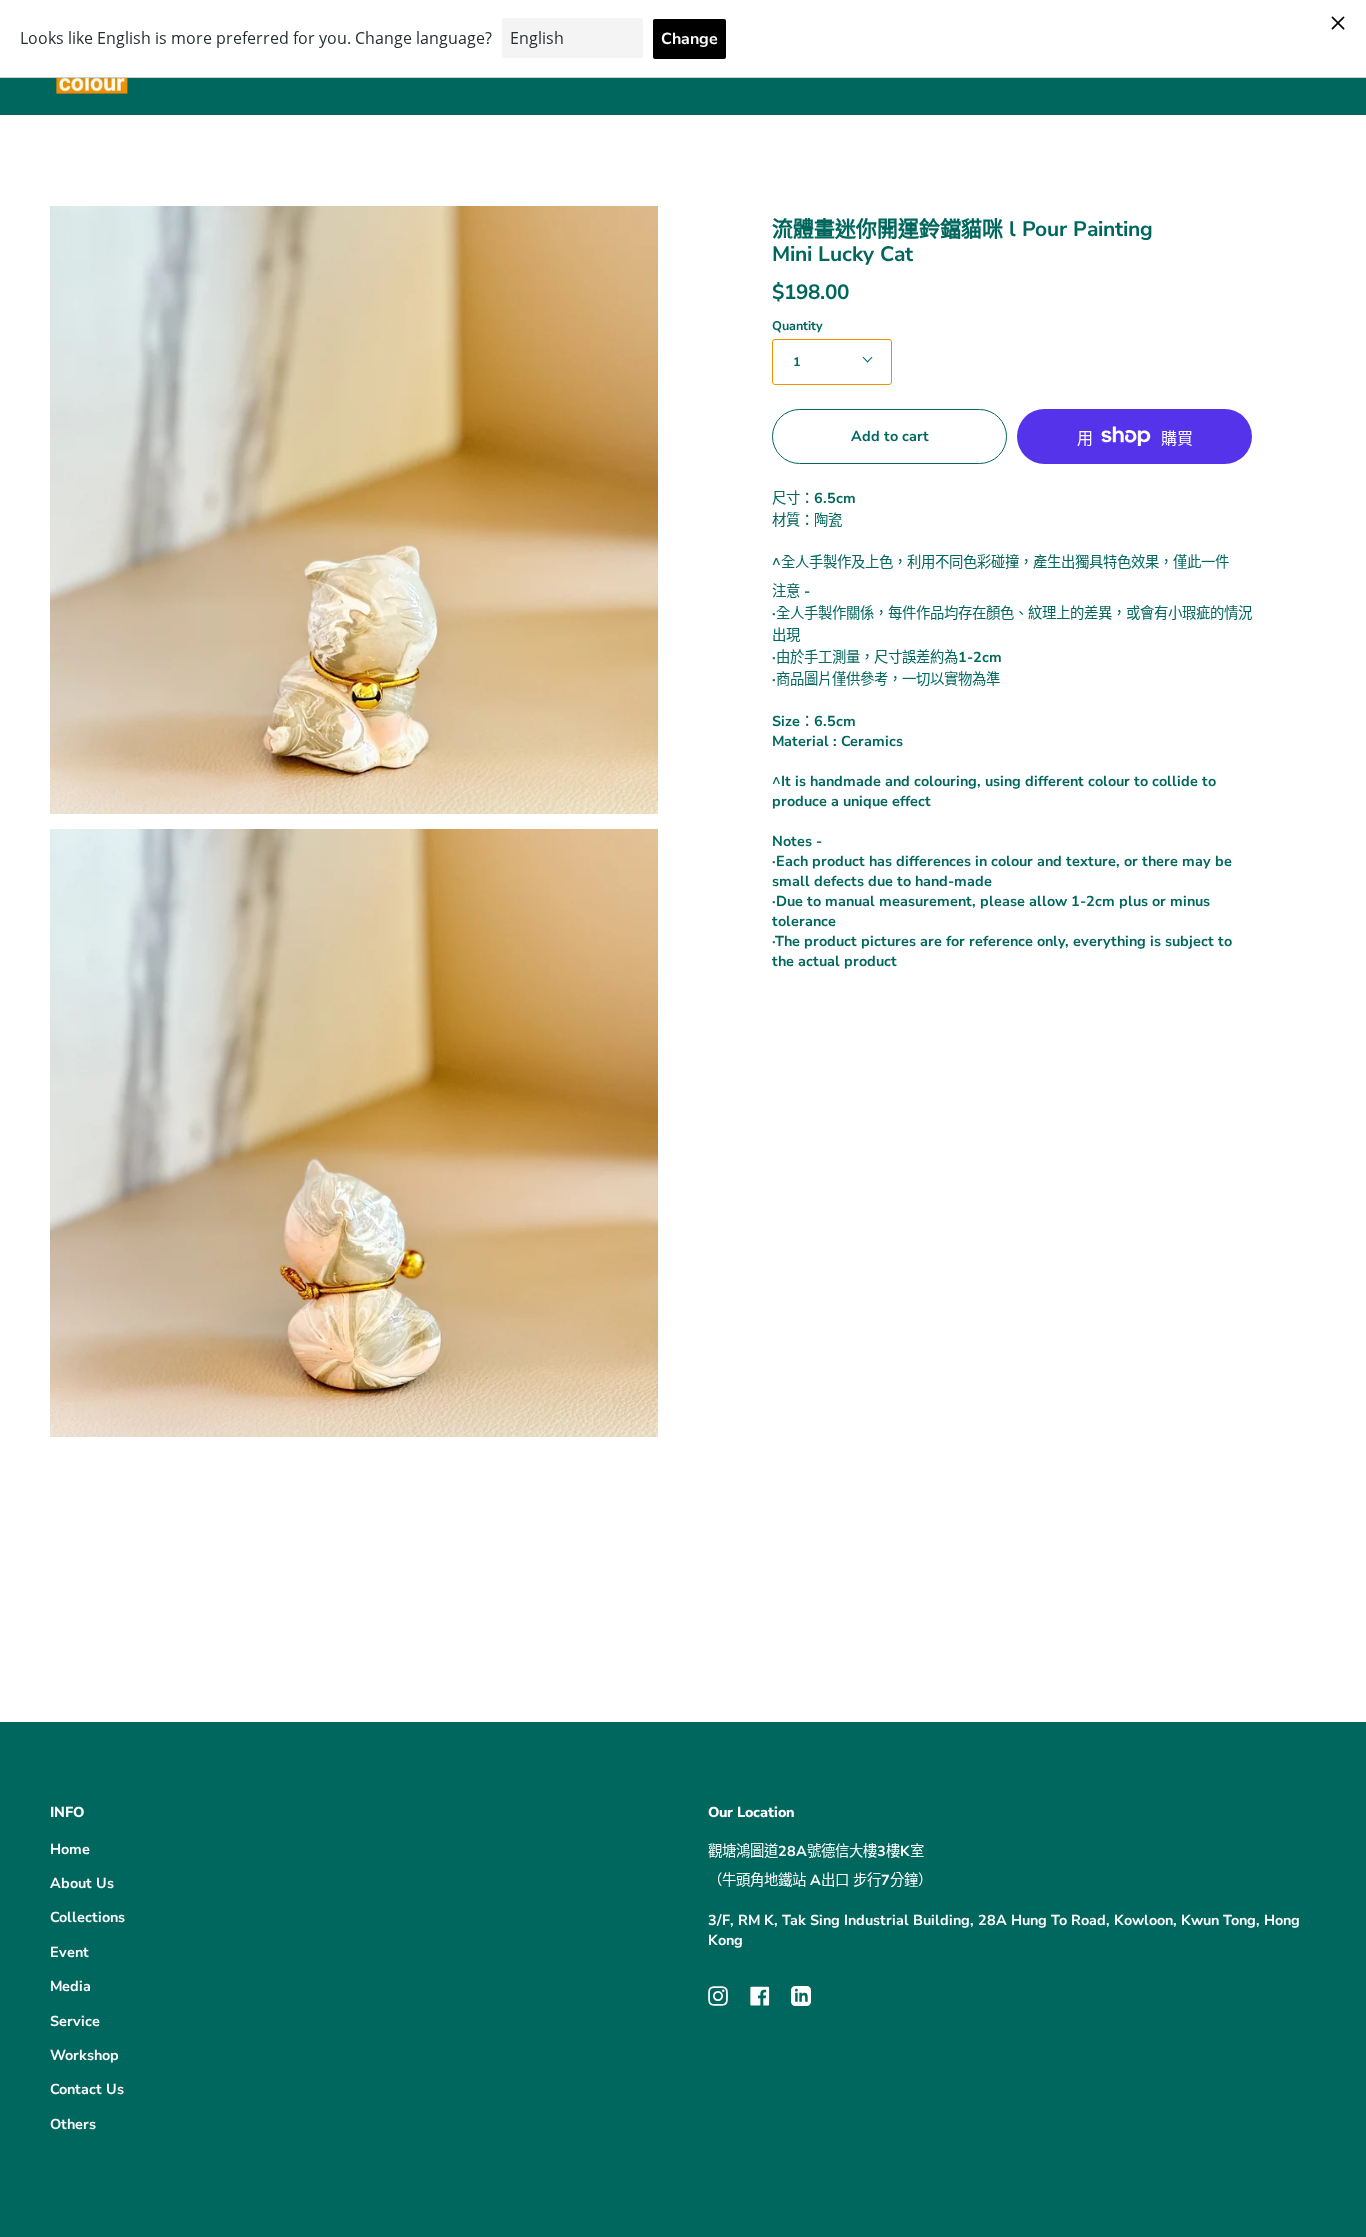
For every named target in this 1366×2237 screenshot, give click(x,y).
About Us (82, 1883)
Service (75, 2021)
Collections (87, 1917)
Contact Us (87, 2089)
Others (73, 2124)
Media (70, 1986)
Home (70, 1849)
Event (69, 1952)
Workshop (84, 2055)
